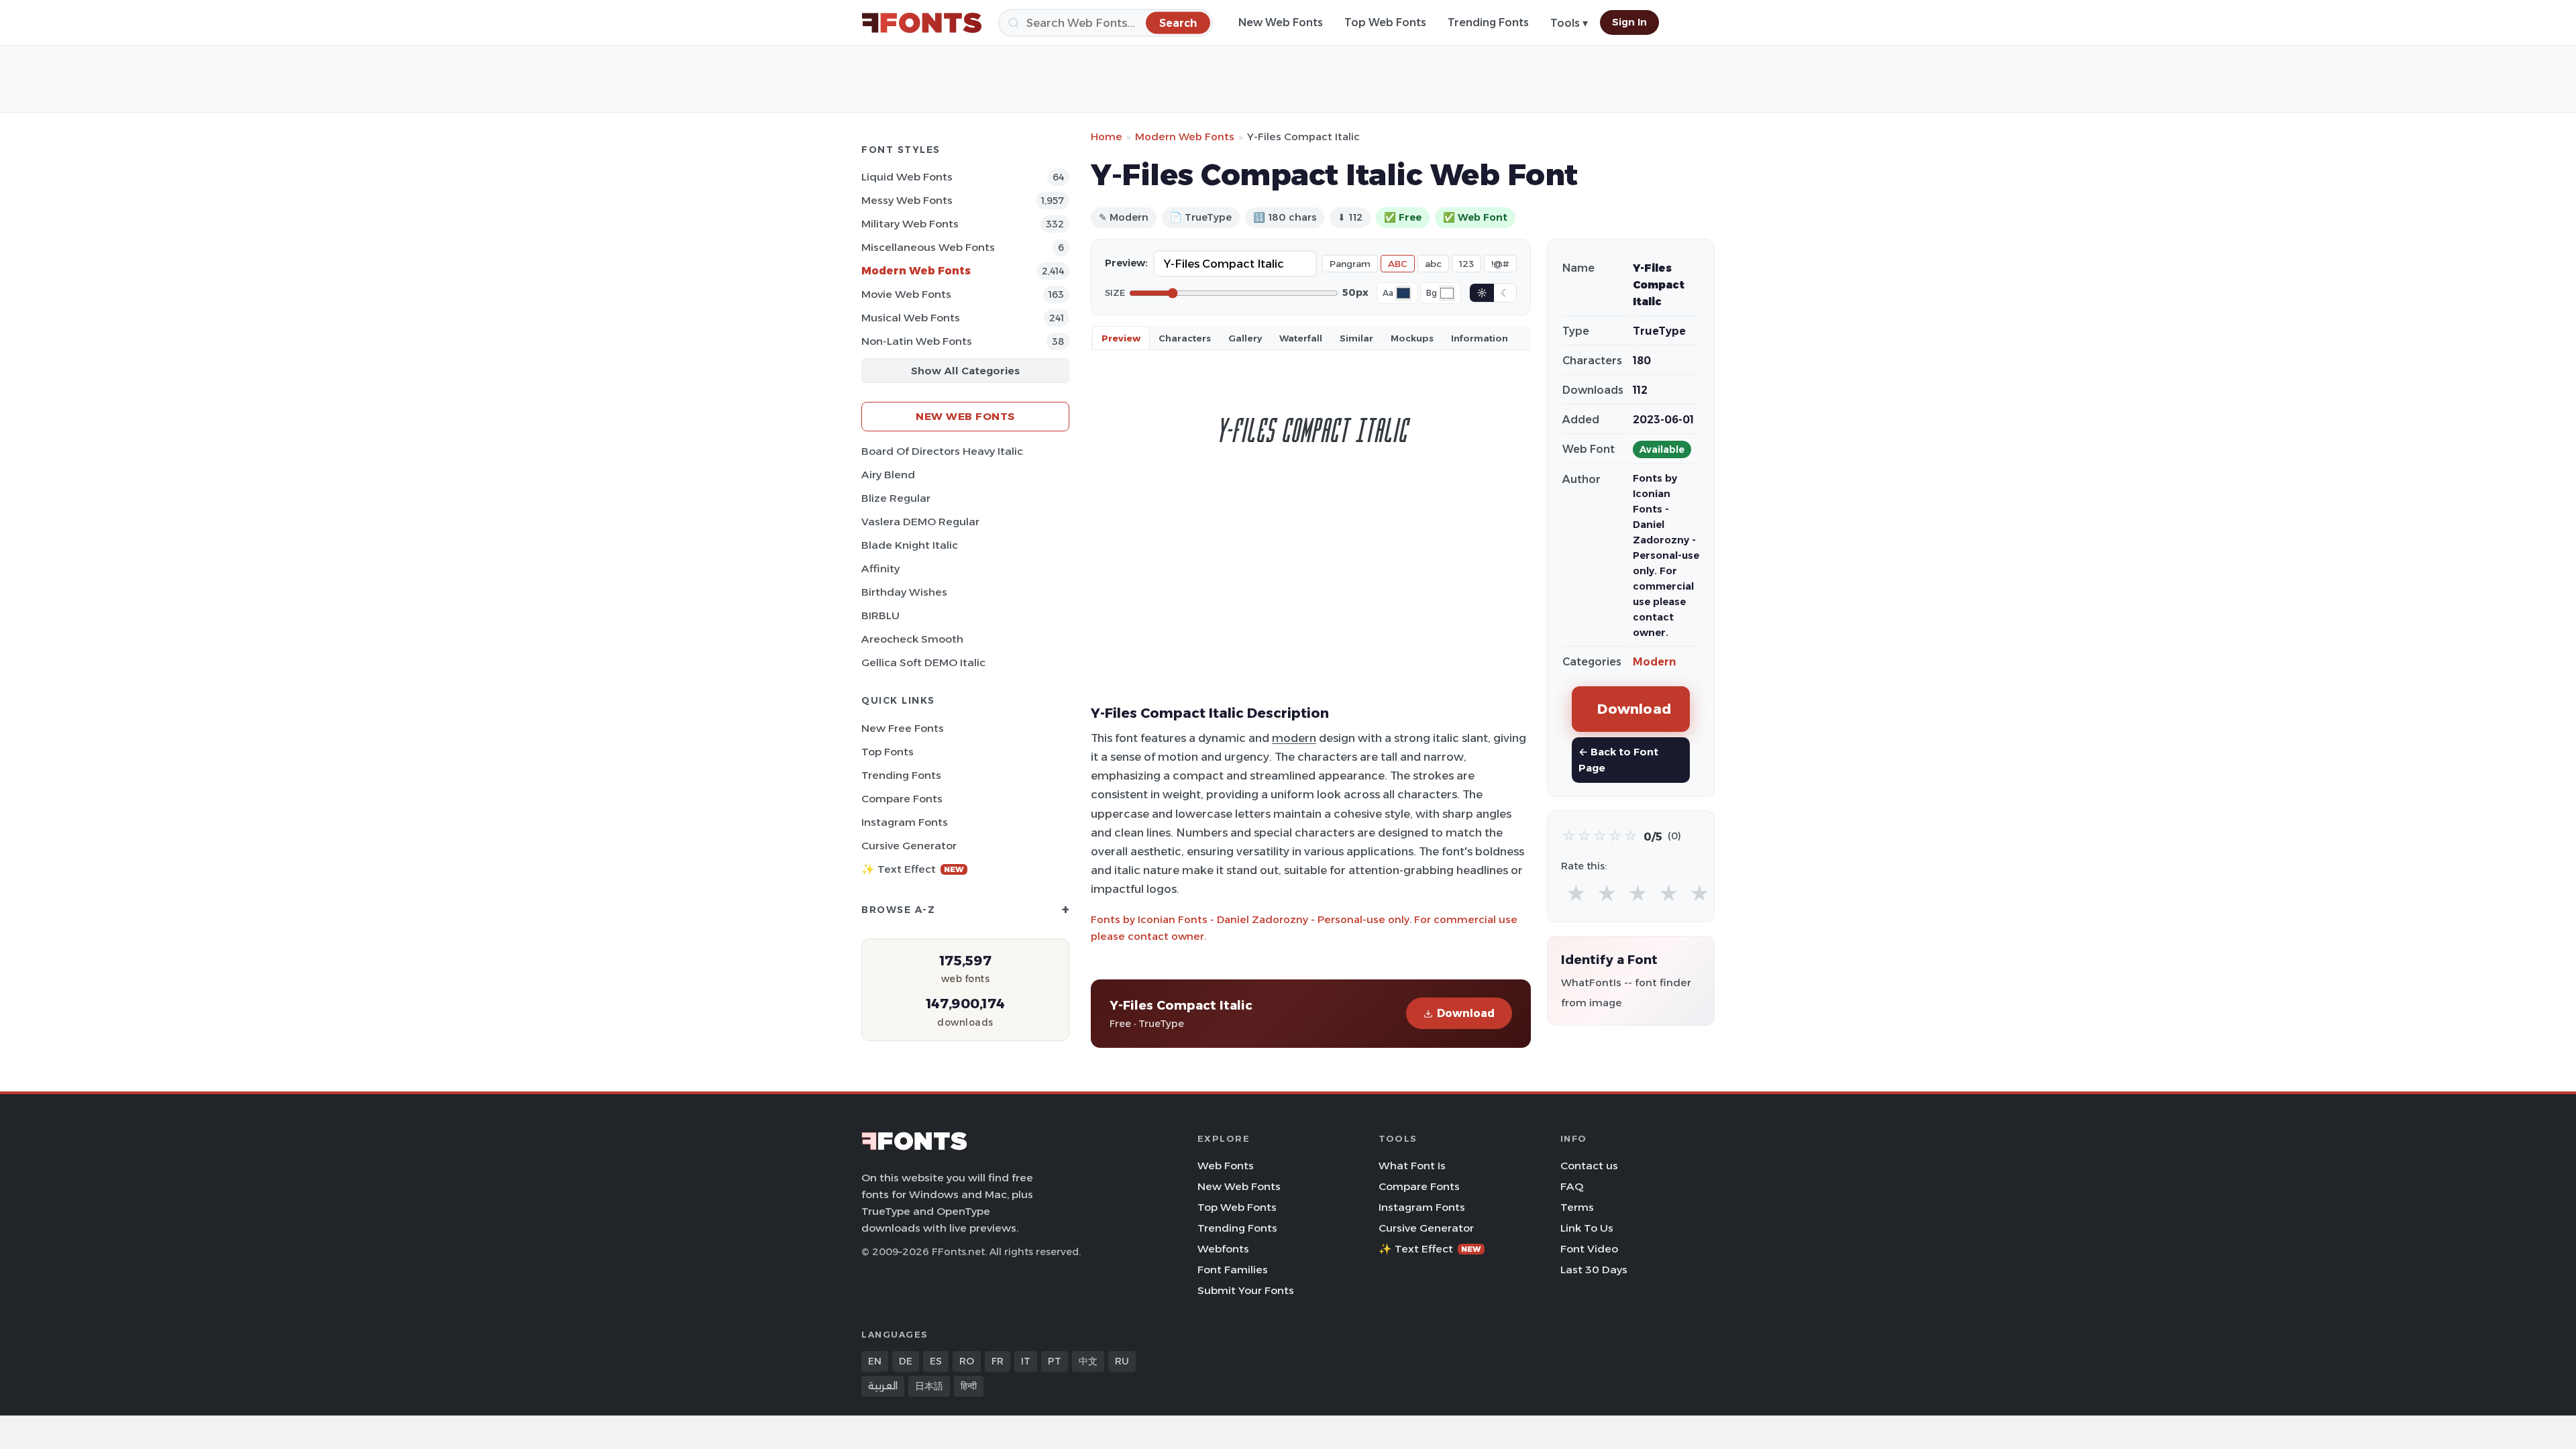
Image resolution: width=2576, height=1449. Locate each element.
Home (1107, 137)
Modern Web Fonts (916, 271)
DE (906, 1361)
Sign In (1629, 22)
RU (1122, 1361)
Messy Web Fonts (907, 200)
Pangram (1350, 264)
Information (1480, 338)
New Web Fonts (1281, 22)
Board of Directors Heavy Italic (942, 451)
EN (875, 1361)
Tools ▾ (1569, 23)
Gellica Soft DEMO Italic (923, 662)
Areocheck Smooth (912, 639)
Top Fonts (888, 752)
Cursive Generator (909, 846)
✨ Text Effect (913, 869)
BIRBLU (880, 615)
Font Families (1233, 1270)
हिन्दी (969, 1386)
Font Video (1589, 1249)
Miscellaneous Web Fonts (928, 247)
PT (1055, 1361)
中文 (1088, 1361)
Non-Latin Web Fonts (917, 341)
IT (1026, 1361)
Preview (1121, 338)
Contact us (1589, 1166)
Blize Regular (896, 498)
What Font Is (1412, 1166)
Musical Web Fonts (911, 318)
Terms (1577, 1207)
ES (936, 1361)
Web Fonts (1226, 1166)
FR (998, 1361)
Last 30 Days (1594, 1270)
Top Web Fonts (1385, 22)
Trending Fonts (1488, 22)
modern (1294, 738)
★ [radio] (1576, 894)
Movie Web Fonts (906, 294)
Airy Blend (888, 475)
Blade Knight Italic (910, 545)
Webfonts (1223, 1249)
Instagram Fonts (905, 822)
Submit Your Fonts (1246, 1290)
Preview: (1126, 263)
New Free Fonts (903, 728)
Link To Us (1587, 1228)
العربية (883, 1386)
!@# (1500, 264)
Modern (1654, 662)
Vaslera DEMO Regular (920, 522)
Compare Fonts (902, 799)
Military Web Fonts (910, 224)
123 (1466, 264)
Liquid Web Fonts (907, 177)
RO (967, 1361)
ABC (1398, 264)
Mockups (1412, 338)
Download (1466, 1013)
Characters (1185, 338)
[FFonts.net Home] (922, 23)
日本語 (929, 1386)
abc (1433, 264)
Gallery (1245, 338)
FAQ (1572, 1186)
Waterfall (1301, 338)
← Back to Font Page (1618, 760)
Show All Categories (965, 371)
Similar (1356, 338)
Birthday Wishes (904, 592)
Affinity (880, 569)
